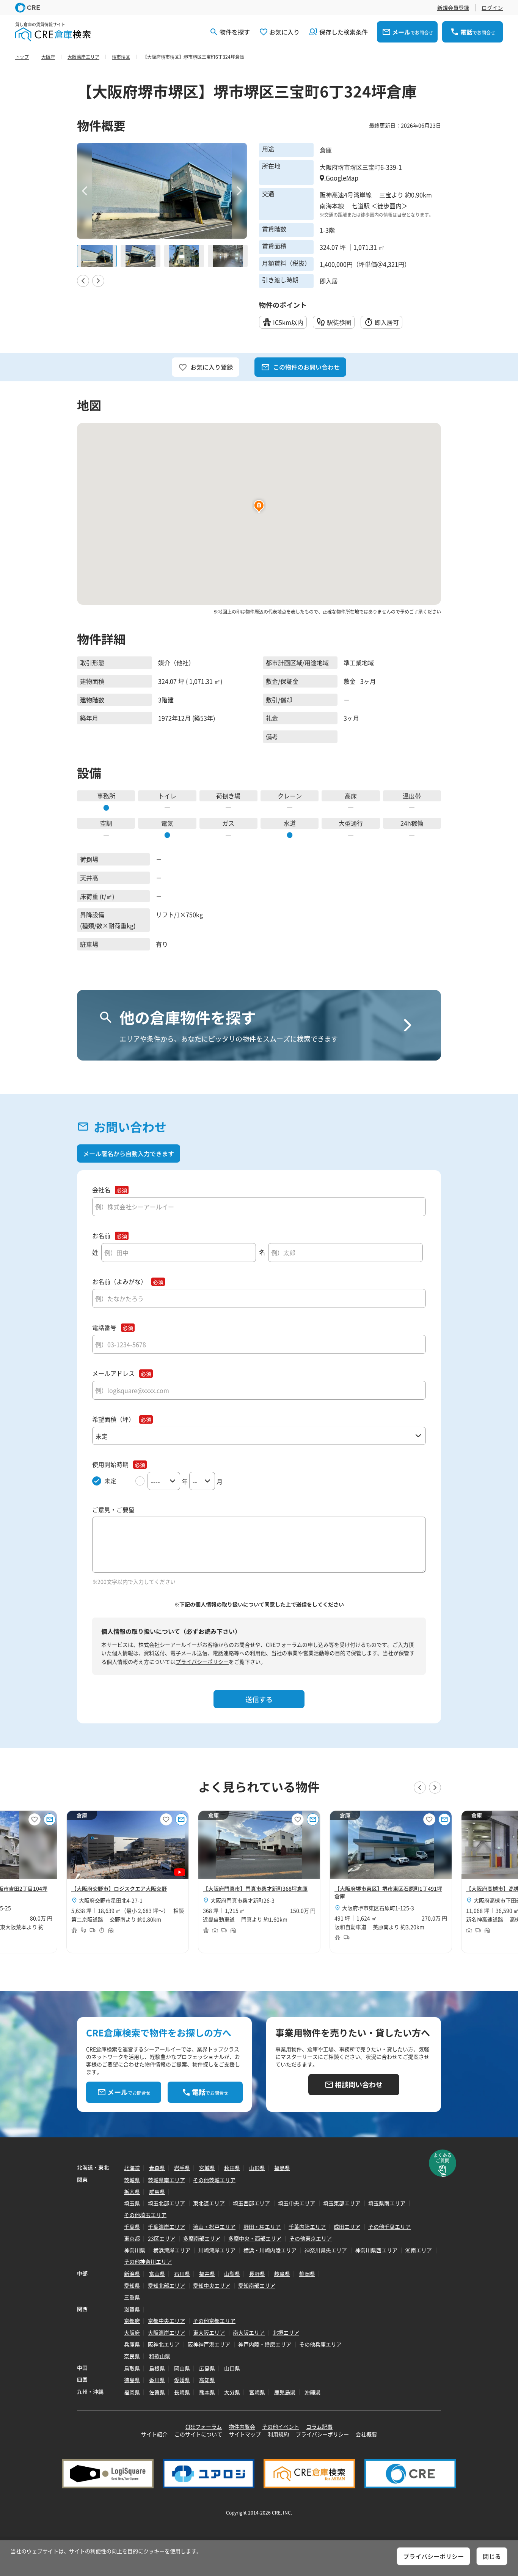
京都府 (132, 2321)
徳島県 (132, 2380)
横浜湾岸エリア (172, 2250)
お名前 (101, 1236)
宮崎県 (257, 2392)
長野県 (257, 2274)
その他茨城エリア (214, 2180)
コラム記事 (319, 2427)
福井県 (207, 2274)
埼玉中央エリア (297, 2203)
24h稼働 (412, 823)
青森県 (157, 2168)
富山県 (157, 2274)
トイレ (167, 796)
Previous (85, 191)
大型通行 (351, 823)
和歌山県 (160, 2356)
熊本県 (207, 2392)
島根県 (157, 2368)
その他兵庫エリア (320, 2344)
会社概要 (366, 2434)
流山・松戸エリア (214, 2227)
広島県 (207, 2368)
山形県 (257, 2168)
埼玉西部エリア (251, 2203)
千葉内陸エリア (307, 2227)
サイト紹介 (154, 2434)
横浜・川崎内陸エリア (270, 2250)
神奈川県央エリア (326, 2250)
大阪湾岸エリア (166, 2332)
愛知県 (132, 2285)
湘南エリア (419, 2250)
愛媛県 (182, 2380)
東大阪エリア (209, 2332)
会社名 (101, 1190)
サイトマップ (245, 2434)
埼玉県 (132, 2203)
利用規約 (278, 2434)
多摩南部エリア (202, 2238)
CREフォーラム (204, 2427)
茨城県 (132, 2180)
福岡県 (132, 2392)
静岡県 (307, 2274)
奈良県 (132, 2356)
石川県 (182, 2274)
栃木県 (132, 2192)
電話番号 (104, 1327)
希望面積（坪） (113, 1419)
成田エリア (347, 2227)
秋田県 (232, 2168)
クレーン (290, 796)
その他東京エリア (311, 2238)
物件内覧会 (242, 2427)
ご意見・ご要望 (113, 1510)
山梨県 (232, 2274)
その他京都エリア (214, 2321)
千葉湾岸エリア (166, 2227)
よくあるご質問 (443, 2158)
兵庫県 (132, 2344)
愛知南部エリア (257, 2285)
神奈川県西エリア (376, 2250)
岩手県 (182, 2168)
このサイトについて (198, 2434)
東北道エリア (209, 2203)
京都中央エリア (166, 2321)
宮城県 (207, 2168)
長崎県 (182, 2392)
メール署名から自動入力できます (129, 1153)
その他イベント (281, 2427)
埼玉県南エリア (387, 2203)
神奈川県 (135, 2250)
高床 (351, 796)
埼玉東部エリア (342, 2203)
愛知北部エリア (166, 2285)
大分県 (232, 2392)
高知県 (207, 2380)
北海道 (132, 2168)
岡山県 (182, 2368)
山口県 (232, 2368)
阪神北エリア (164, 2344)
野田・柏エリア (262, 2227)
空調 (106, 823)
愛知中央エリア (212, 2285)
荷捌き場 (228, 796)
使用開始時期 (110, 1464)
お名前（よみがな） (119, 1282)
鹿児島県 (285, 2392)
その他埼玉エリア (145, 2215)
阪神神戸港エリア (209, 2344)
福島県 (282, 2168)
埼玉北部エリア (166, 2203)
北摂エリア (286, 2332)
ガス (228, 823)
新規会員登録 (453, 8)
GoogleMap (341, 178)
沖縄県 (312, 2392)
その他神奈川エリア (148, 2261)
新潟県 (132, 2274)
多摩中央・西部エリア (255, 2238)
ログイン (492, 8)
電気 (167, 823)
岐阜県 (282, 2274)
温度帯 (412, 796)
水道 (290, 823)
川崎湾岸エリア (217, 2250)
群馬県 (157, 2192)
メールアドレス (113, 1373)
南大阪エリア (249, 2332)
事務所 (106, 796)
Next (239, 191)
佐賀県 (157, 2392)
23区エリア (162, 2238)
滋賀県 (132, 2309)
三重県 (132, 2297)
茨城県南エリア (166, 2180)
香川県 (157, 2380)
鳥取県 (132, 2368)
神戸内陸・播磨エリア (265, 2344)
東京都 (132, 2238)
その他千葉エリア (389, 2227)
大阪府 (132, 2332)
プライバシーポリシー (202, 1662)
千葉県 (132, 2227)
